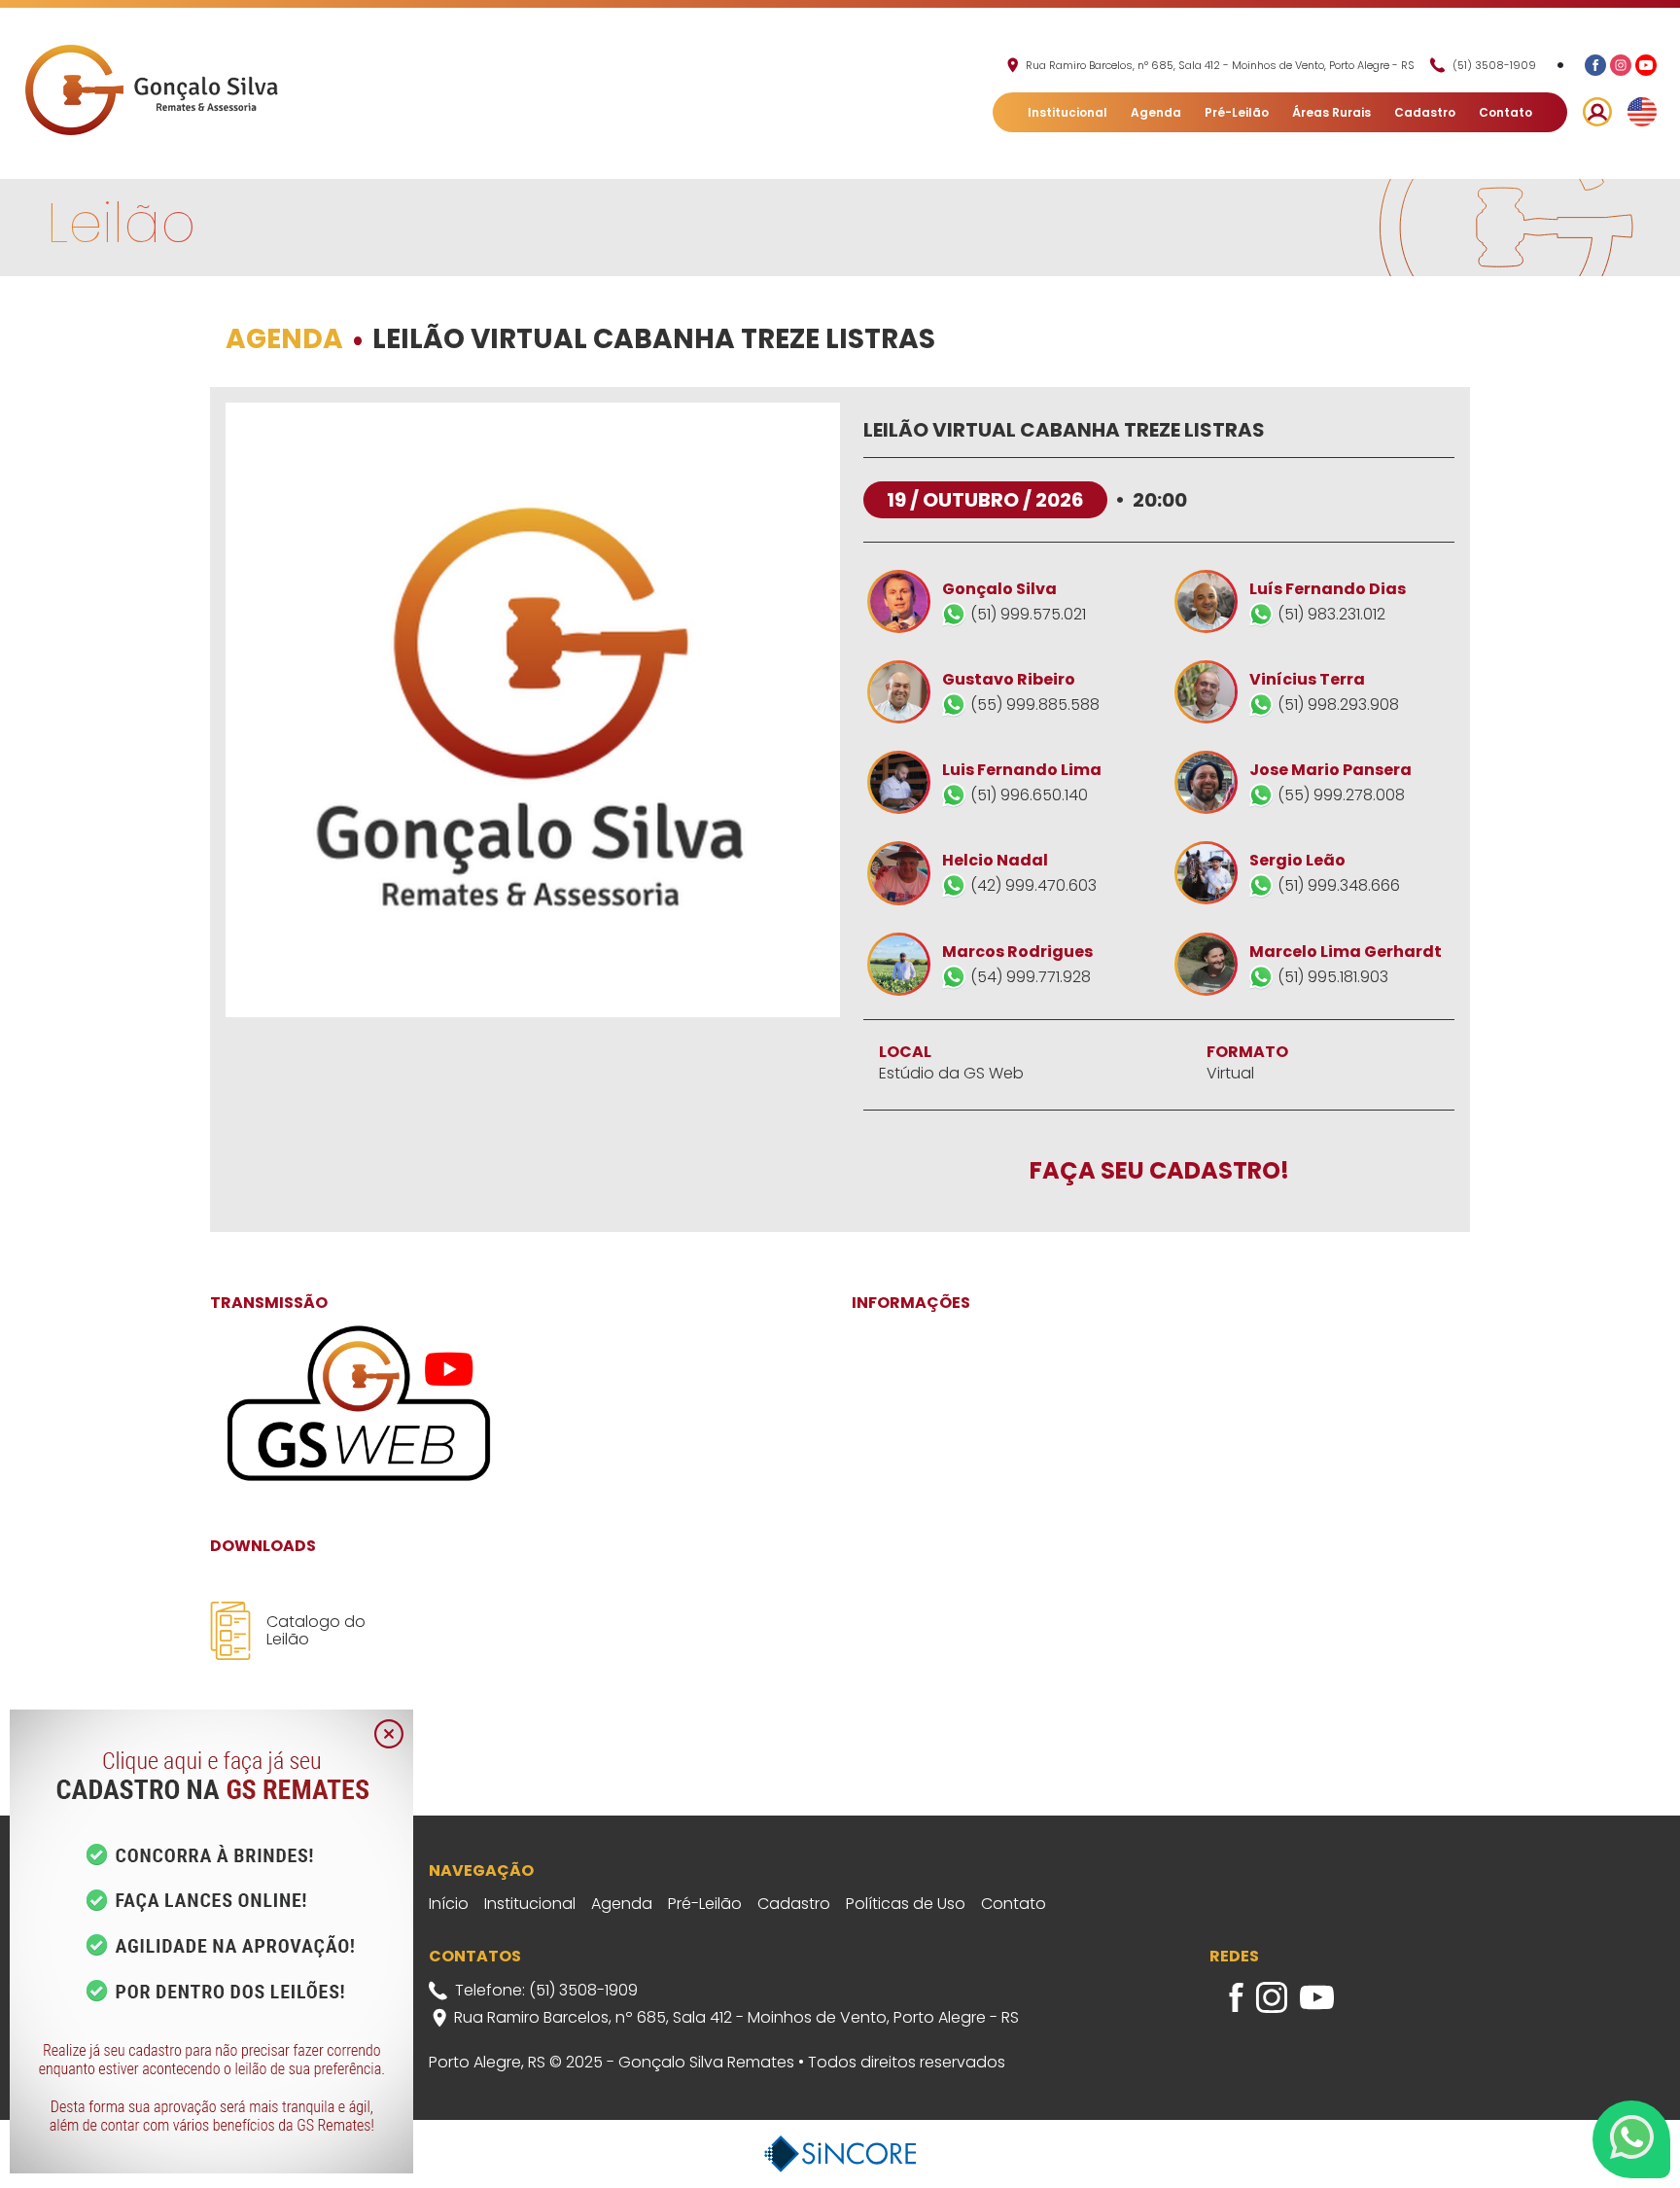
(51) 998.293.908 (1338, 705)
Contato (1505, 112)
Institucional (1067, 112)
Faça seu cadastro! (1159, 1171)
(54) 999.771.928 (1031, 977)
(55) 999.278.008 (1341, 795)
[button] (1597, 112)
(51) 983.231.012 (1331, 614)
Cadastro (1425, 112)
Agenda (1156, 112)
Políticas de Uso (906, 1904)
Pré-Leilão (1237, 112)
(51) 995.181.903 (1333, 977)
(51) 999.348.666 (1339, 885)
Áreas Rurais (1331, 112)
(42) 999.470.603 (1033, 885)
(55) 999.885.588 (1035, 705)
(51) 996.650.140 (1029, 795)
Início (449, 1904)
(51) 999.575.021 (1028, 614)
